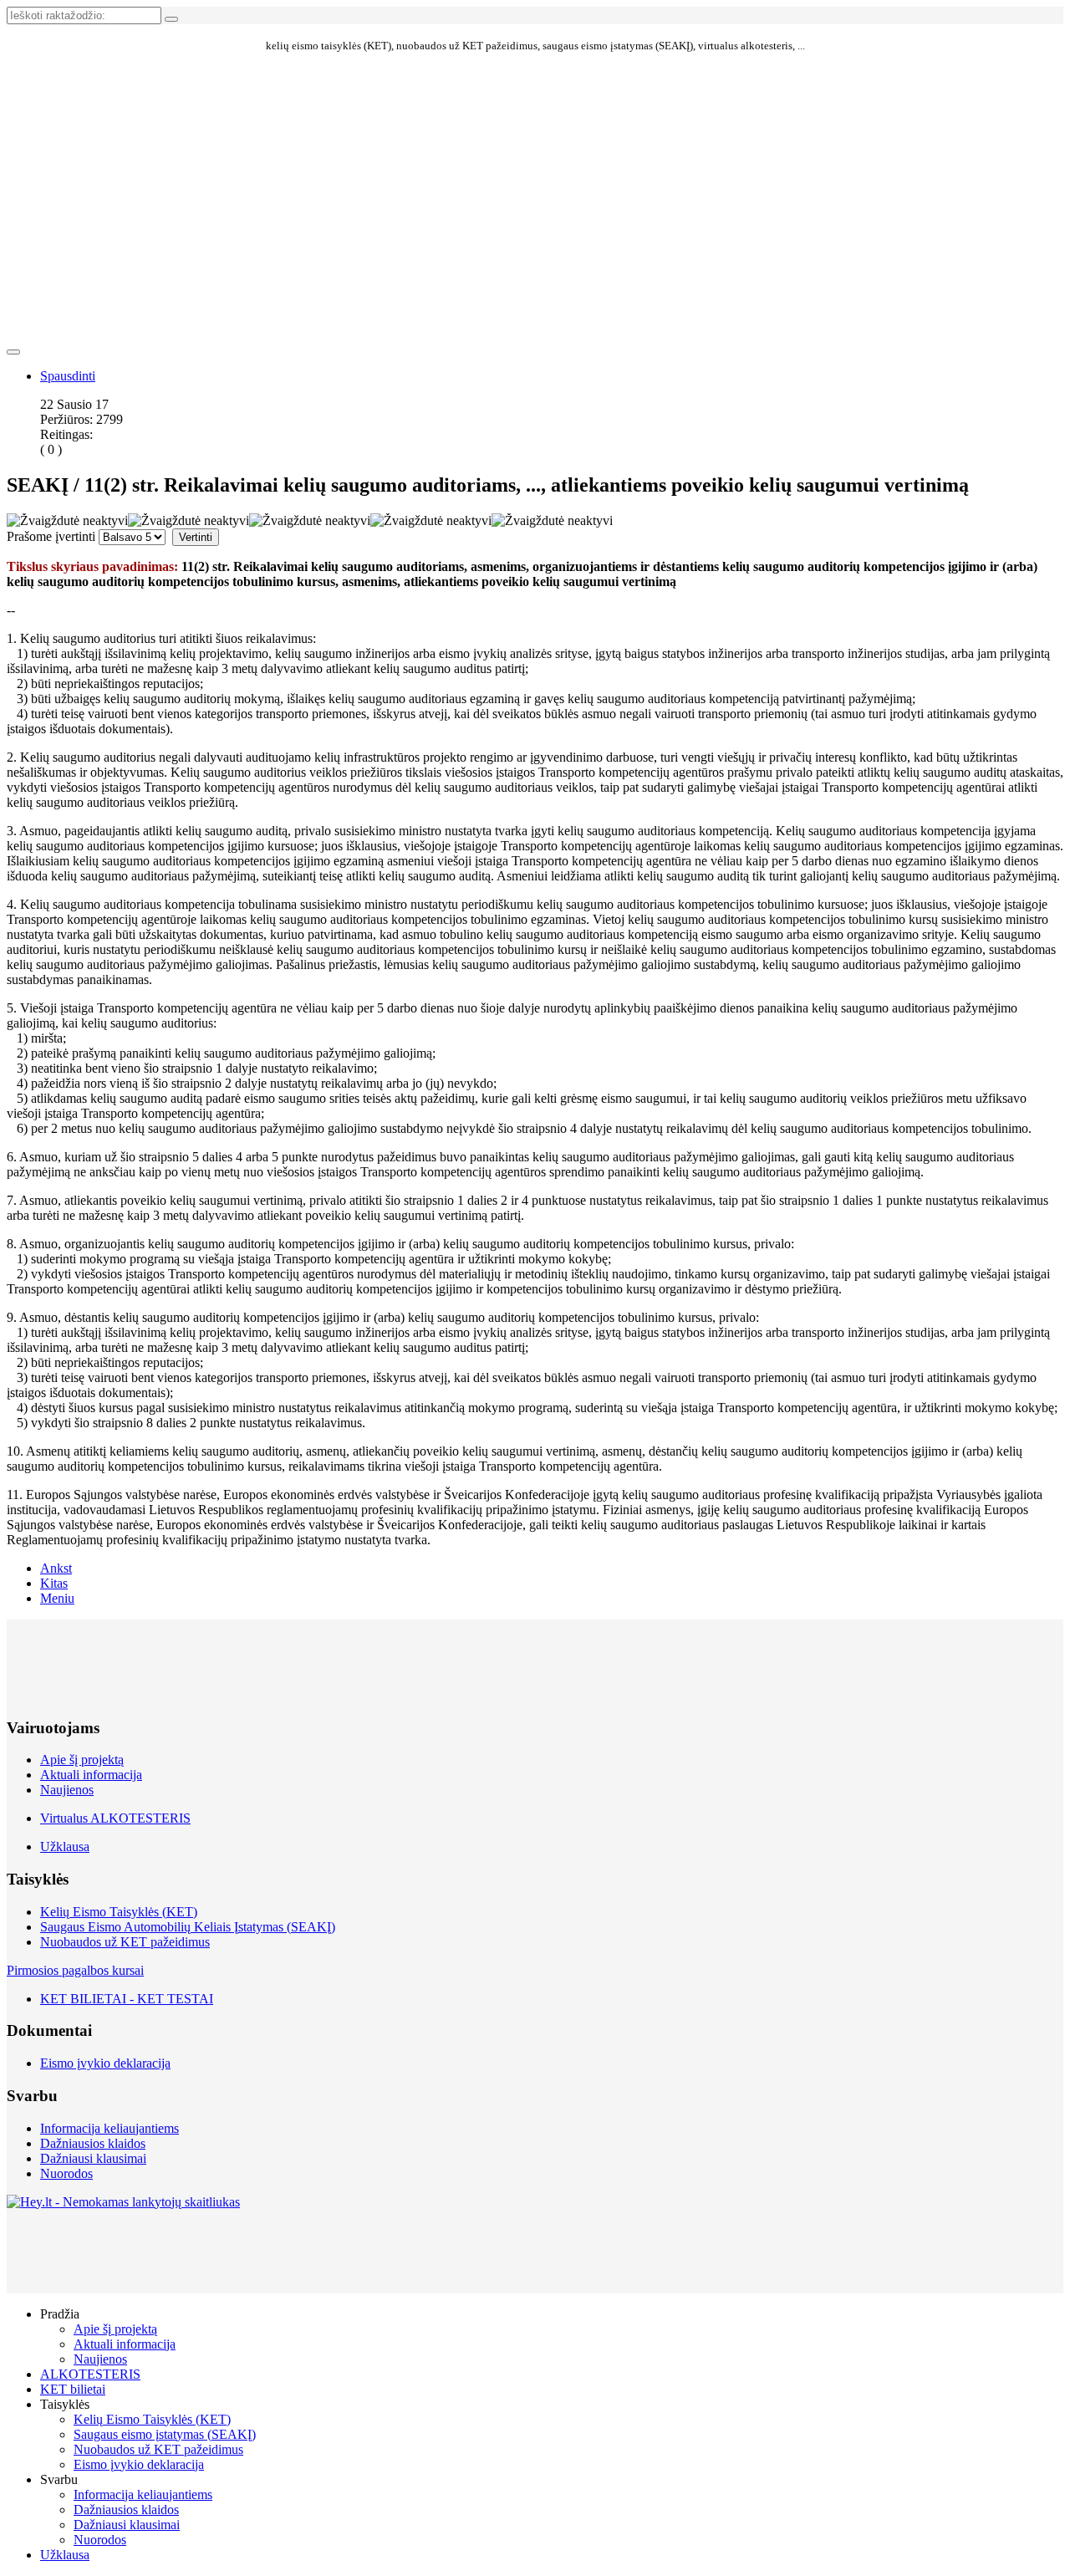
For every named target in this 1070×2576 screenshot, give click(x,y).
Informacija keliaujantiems (110, 2128)
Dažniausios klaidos (93, 2143)
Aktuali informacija (91, 1775)
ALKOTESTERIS (90, 2374)
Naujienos (67, 1790)
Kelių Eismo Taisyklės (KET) (119, 1912)
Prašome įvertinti (51, 536)
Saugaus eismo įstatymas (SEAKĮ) (165, 2434)
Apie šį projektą (82, 1760)
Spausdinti (68, 376)
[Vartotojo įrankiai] (13, 352)
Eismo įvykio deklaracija (105, 2063)
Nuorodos (66, 2173)
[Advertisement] (535, 133)
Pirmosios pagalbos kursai (75, 1970)
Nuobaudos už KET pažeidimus (125, 1942)
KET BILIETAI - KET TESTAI (127, 1999)
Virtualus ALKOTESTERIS (115, 1818)
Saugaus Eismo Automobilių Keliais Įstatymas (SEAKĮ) (188, 1927)
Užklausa (65, 1847)
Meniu (57, 1598)
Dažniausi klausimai (93, 2158)
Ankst (56, 1568)
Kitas (54, 1583)
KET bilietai (73, 2389)
